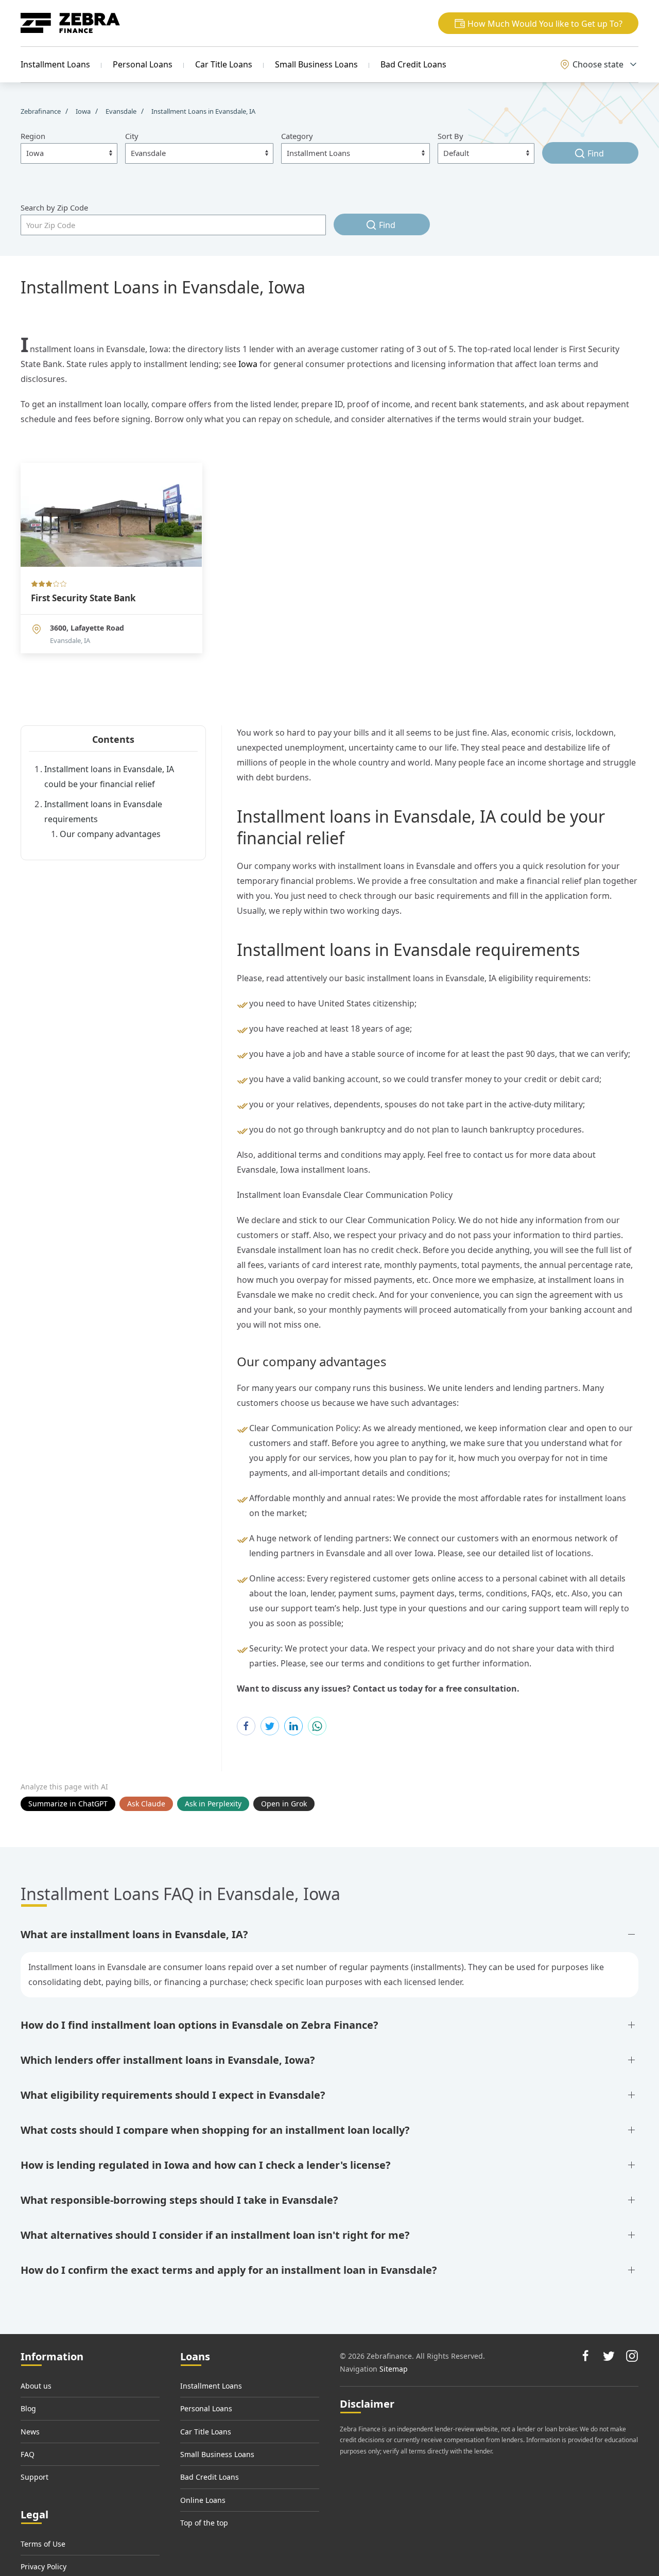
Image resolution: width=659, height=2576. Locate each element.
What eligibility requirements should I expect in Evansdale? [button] (173, 2095)
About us (36, 2386)
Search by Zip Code (54, 207)
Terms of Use (43, 2544)
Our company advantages (110, 834)
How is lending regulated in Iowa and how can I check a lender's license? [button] (206, 2165)
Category (297, 136)
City (132, 136)
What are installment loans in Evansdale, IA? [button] (134, 1934)
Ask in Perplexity (213, 1804)
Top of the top (204, 2523)
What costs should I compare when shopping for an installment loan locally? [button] (215, 2130)
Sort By (450, 136)
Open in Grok (284, 1804)
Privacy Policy (44, 2566)
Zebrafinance (41, 111)
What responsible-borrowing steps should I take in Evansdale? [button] (179, 2200)
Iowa (248, 364)
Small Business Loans (316, 64)
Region (33, 136)
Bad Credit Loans (413, 64)
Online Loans (203, 2500)
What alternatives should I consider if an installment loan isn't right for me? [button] (215, 2235)
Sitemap (394, 2369)
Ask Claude (146, 1804)
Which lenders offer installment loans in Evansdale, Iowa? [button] (168, 2060)
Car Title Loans (224, 64)
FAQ (28, 2454)
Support (34, 2477)
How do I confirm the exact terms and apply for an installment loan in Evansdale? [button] (229, 2270)
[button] (538, 23)
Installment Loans (55, 64)
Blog (28, 2408)
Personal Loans (143, 64)
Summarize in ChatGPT (68, 1804)
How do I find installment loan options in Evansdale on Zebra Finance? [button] (200, 2025)
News (30, 2432)
